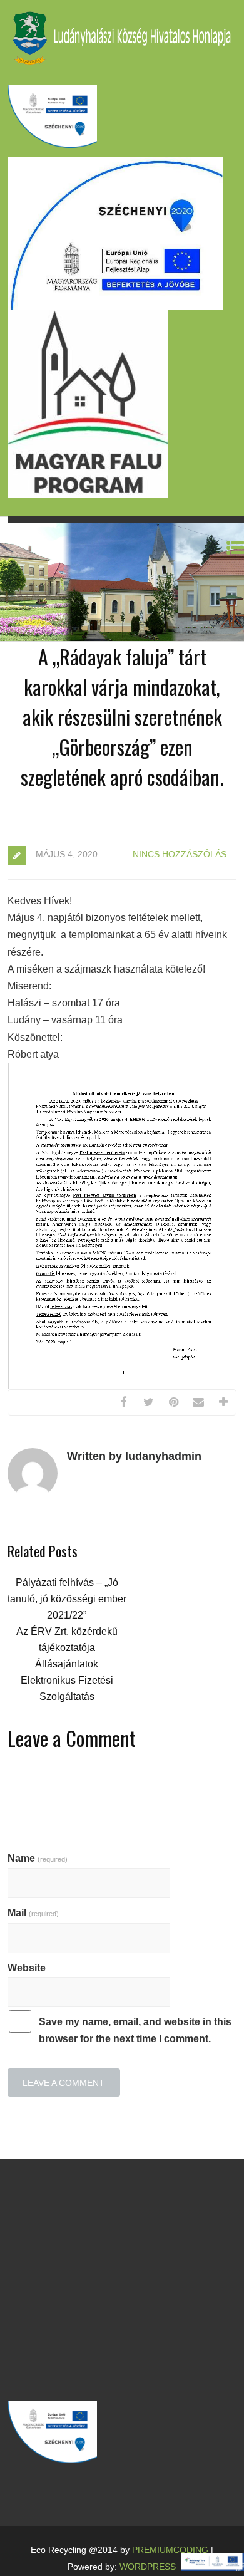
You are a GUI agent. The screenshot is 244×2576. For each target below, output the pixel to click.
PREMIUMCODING (170, 2550)
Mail (33, 1913)
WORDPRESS (148, 2567)
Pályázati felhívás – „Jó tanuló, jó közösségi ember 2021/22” (67, 1599)
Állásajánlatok (67, 1664)
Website (27, 1968)
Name (38, 1858)
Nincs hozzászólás (180, 854)
